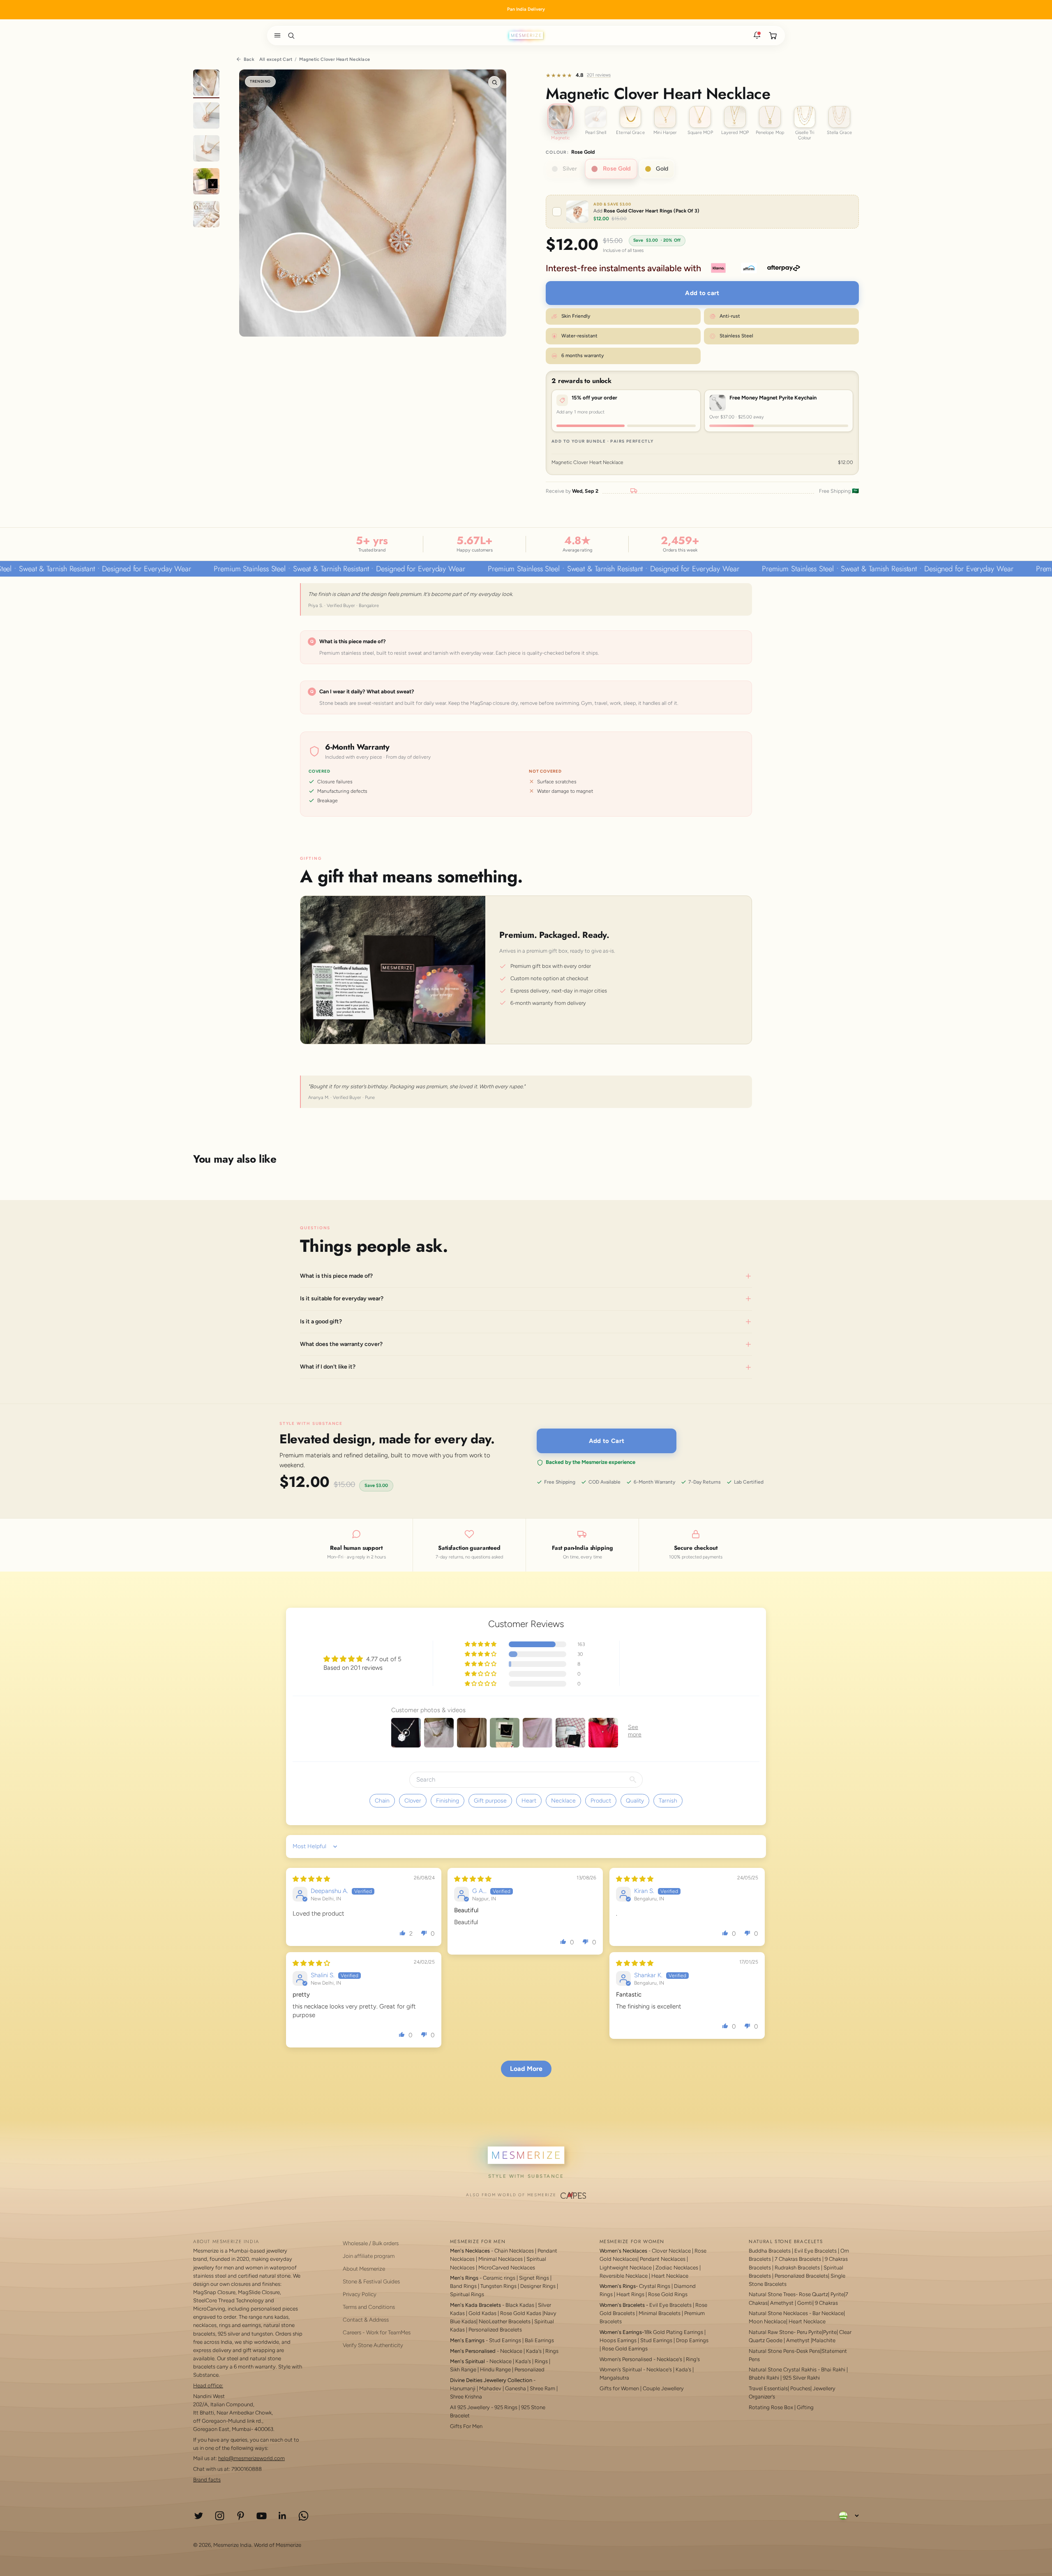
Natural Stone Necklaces (778, 2313)
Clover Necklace (671, 2251)
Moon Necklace (767, 2321)
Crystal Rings (655, 2286)
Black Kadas (520, 2305)
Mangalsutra (614, 2378)
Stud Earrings (505, 2340)
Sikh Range (463, 2369)
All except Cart (276, 59)
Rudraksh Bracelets (797, 2268)
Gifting (805, 2407)
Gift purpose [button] (490, 1801)
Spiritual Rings (467, 2294)
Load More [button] (526, 2069)
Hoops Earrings (618, 2340)
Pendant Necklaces (663, 2259)
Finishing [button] (448, 1801)
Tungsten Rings (498, 2286)
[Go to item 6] (206, 117)
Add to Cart (607, 1441)
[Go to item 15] (206, 215)
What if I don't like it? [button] (328, 1367)
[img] (311, 1879)
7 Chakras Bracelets (798, 2259)
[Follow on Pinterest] (241, 2516)
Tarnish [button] (668, 1801)
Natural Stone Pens (772, 2351)
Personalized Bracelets (495, 2330)
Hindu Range (495, 2369)
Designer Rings (538, 2286)
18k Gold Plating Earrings (674, 2332)
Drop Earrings (692, 2340)
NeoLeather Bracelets (505, 2321)
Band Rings (463, 2286)
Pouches (800, 2388)
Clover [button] (413, 1801)
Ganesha (516, 2388)
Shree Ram (542, 2388)
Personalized (529, 2369)
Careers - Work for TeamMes (377, 2332)
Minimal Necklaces (501, 2259)
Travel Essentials (768, 2388)
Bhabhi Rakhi (764, 2378)
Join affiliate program (369, 2256)
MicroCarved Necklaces (507, 2268)
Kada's (534, 2351)
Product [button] (601, 1801)
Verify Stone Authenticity (373, 2345)
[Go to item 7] (206, 150)
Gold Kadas (483, 2313)
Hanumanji (463, 2388)
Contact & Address (366, 2320)
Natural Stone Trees (772, 2294)
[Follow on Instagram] (220, 2516)
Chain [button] (382, 1801)
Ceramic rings (499, 2278)
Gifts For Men (466, 2426)
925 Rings (506, 2407)
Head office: (208, 2386)
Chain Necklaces (514, 2251)
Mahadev (490, 2388)
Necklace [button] (563, 1801)
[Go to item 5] (206, 84)
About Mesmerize (364, 2269)
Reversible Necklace (624, 2276)
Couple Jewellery (663, 2388)
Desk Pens (808, 2351)
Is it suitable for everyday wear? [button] (342, 1298)
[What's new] (757, 35)
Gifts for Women (619, 2388)
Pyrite (837, 2294)
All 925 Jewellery (470, 2407)
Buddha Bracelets (770, 2251)
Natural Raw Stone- (772, 2332)
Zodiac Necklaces (677, 2268)
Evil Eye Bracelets (670, 2305)
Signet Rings (534, 2278)
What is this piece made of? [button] (336, 1276)
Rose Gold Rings (668, 2294)
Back (249, 59)
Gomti (805, 2303)
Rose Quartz (813, 2294)
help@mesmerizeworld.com (251, 2458)
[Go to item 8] (206, 182)
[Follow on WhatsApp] (303, 2516)
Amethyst (782, 2303)
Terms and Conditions (369, 2307)
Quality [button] (635, 1801)
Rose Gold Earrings (625, 2349)
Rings (552, 2351)
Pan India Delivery (526, 9)
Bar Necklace (828, 2313)
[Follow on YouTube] (262, 2516)
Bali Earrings (539, 2340)
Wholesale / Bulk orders (371, 2243)
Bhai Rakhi (833, 2369)
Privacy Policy (360, 2294)
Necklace (511, 2351)
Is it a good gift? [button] (321, 1321)
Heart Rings (630, 2294)
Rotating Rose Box (771, 2407)
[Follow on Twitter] (199, 2516)
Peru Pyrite (809, 2332)
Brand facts (207, 2480)
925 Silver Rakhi (801, 2378)
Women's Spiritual (621, 2369)
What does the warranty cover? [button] (341, 1344)
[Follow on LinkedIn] (283, 2516)
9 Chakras (826, 2303)
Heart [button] (529, 1801)
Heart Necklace (670, 2276)
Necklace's (659, 2369)
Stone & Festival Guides (371, 2281)
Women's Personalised (626, 2359)
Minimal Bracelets (660, 2313)
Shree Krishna (466, 2397)
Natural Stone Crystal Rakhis (783, 2369)
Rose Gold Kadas (521, 2313)
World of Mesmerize (278, 2545)
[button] (276, 35)
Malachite (824, 2340)
